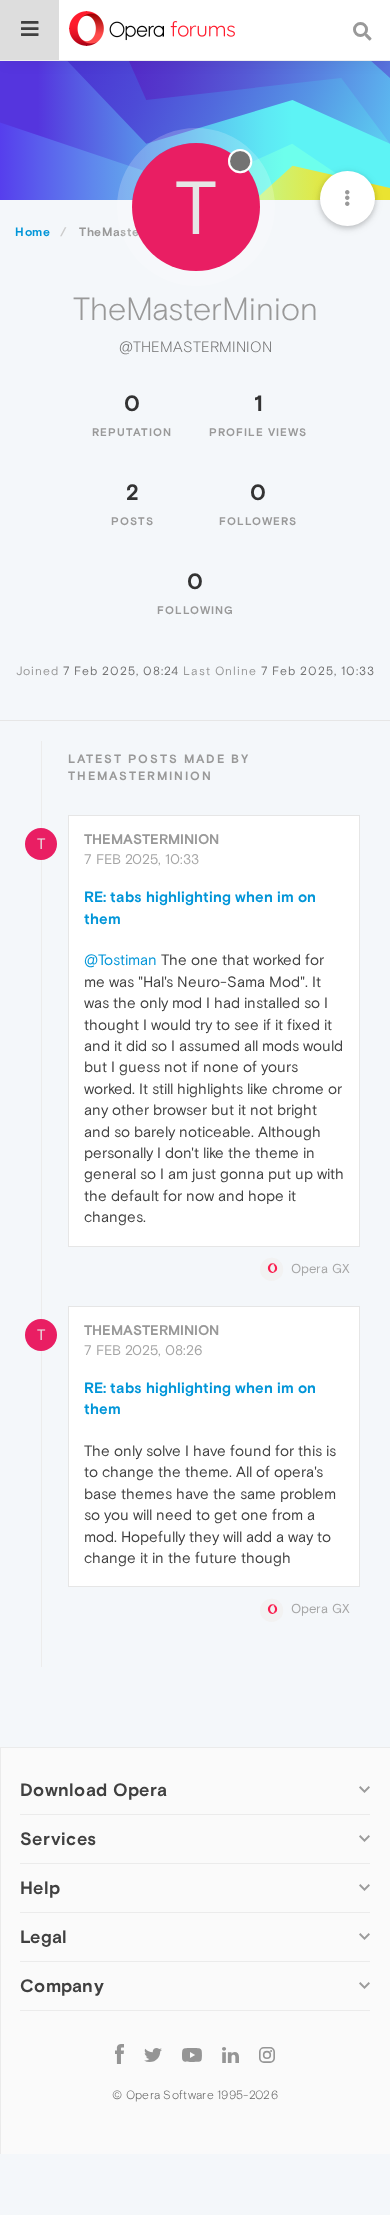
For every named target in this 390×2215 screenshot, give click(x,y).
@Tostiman (120, 959)
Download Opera (93, 1789)
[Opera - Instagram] (267, 2053)
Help (40, 1887)
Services (58, 1838)
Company (62, 1985)
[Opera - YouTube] (192, 2053)
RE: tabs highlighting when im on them (200, 907)
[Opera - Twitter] (153, 2053)
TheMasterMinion (151, 839)
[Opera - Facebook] (119, 2053)
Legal (44, 1936)
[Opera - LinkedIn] (230, 2053)
